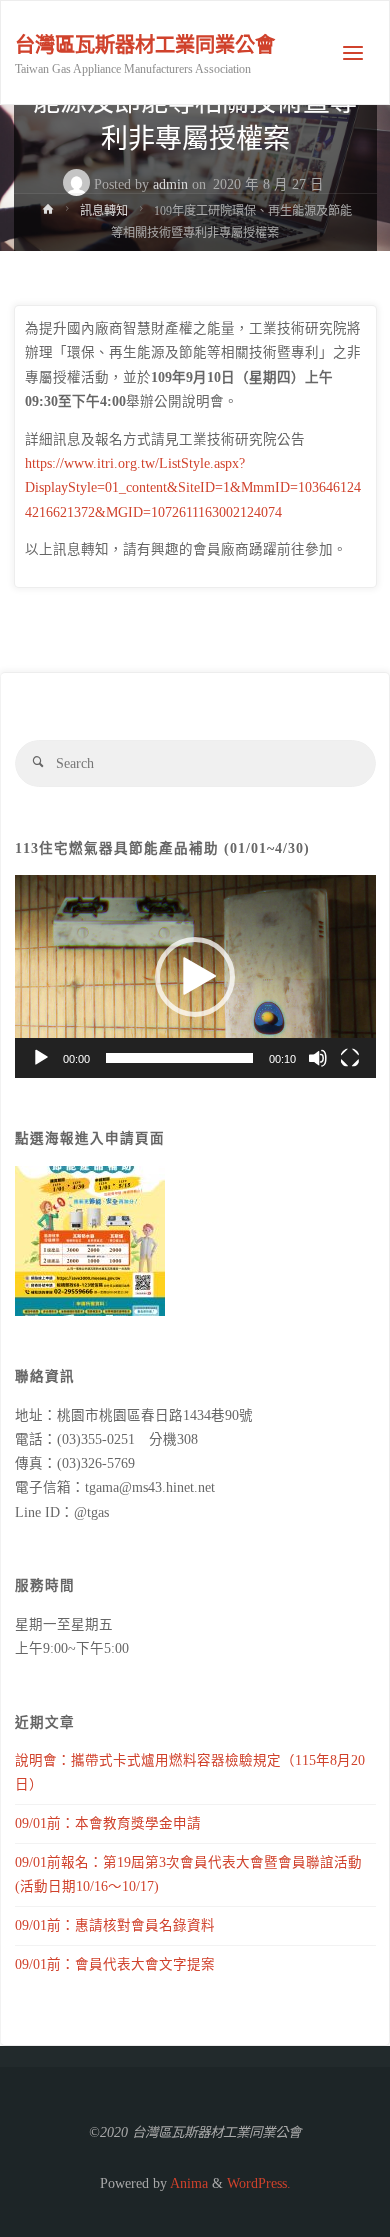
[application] (195, 976)
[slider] (179, 1058)
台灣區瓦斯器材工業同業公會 (145, 45)
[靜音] (318, 1058)
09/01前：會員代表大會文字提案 (115, 1964)
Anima (187, 2183)
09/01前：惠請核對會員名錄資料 (115, 1925)
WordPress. (259, 2183)
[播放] (41, 1058)
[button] (195, 977)
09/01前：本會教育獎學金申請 (108, 1823)
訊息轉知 (104, 211)
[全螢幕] (350, 1058)
